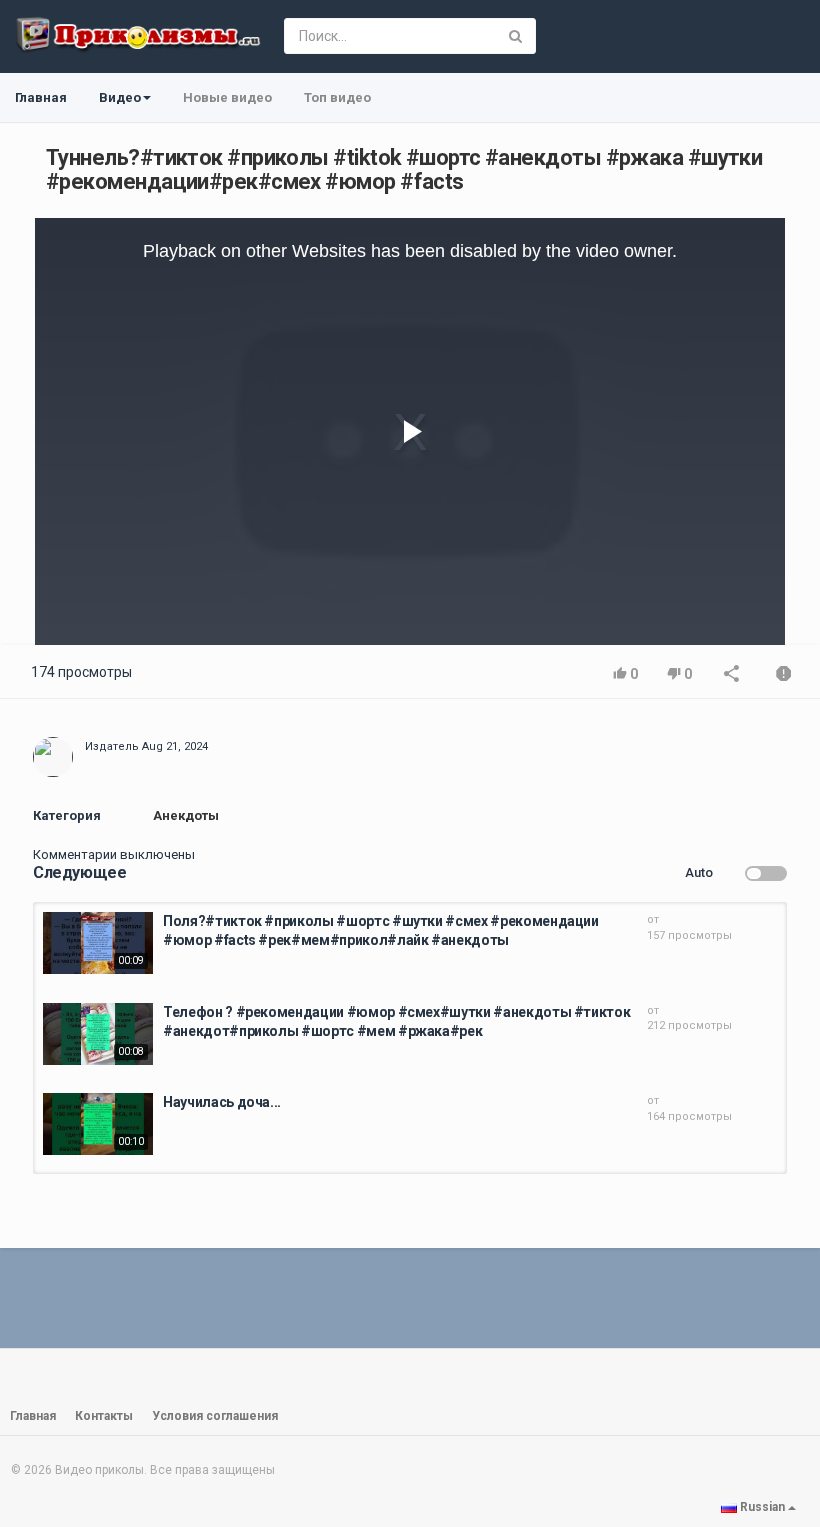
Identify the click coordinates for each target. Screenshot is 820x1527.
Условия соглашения (215, 1416)
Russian (762, 1507)
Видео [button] (120, 97)
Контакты (104, 1416)
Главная (41, 97)
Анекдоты (186, 815)
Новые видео (227, 97)
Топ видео (337, 97)
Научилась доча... (222, 1102)
